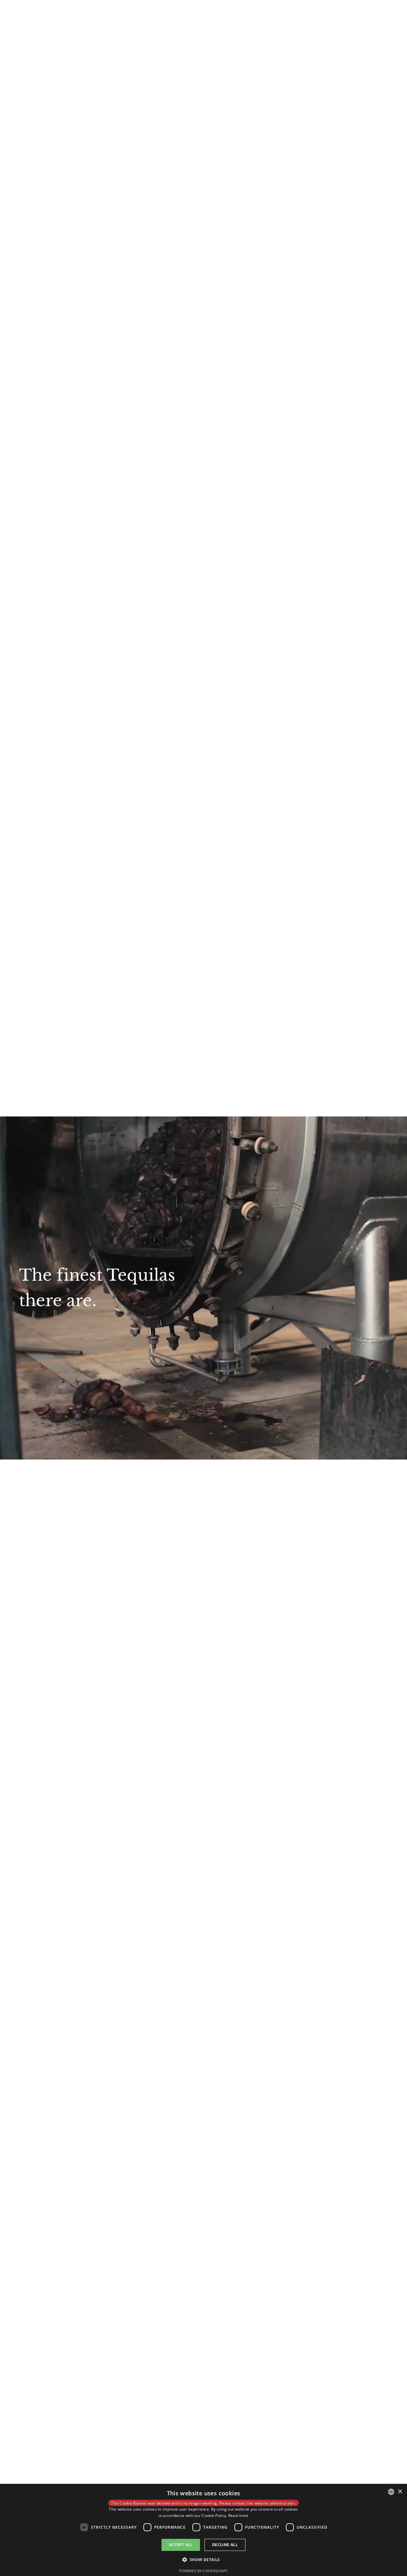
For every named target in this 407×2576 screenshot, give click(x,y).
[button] (203, 2560)
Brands (230, 16)
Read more (238, 2515)
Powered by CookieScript (203, 2571)
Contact (282, 16)
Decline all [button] (225, 2545)
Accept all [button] (181, 2545)
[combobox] (391, 2492)
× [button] (400, 2492)
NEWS (255, 16)
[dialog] (203, 2530)
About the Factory (191, 16)
